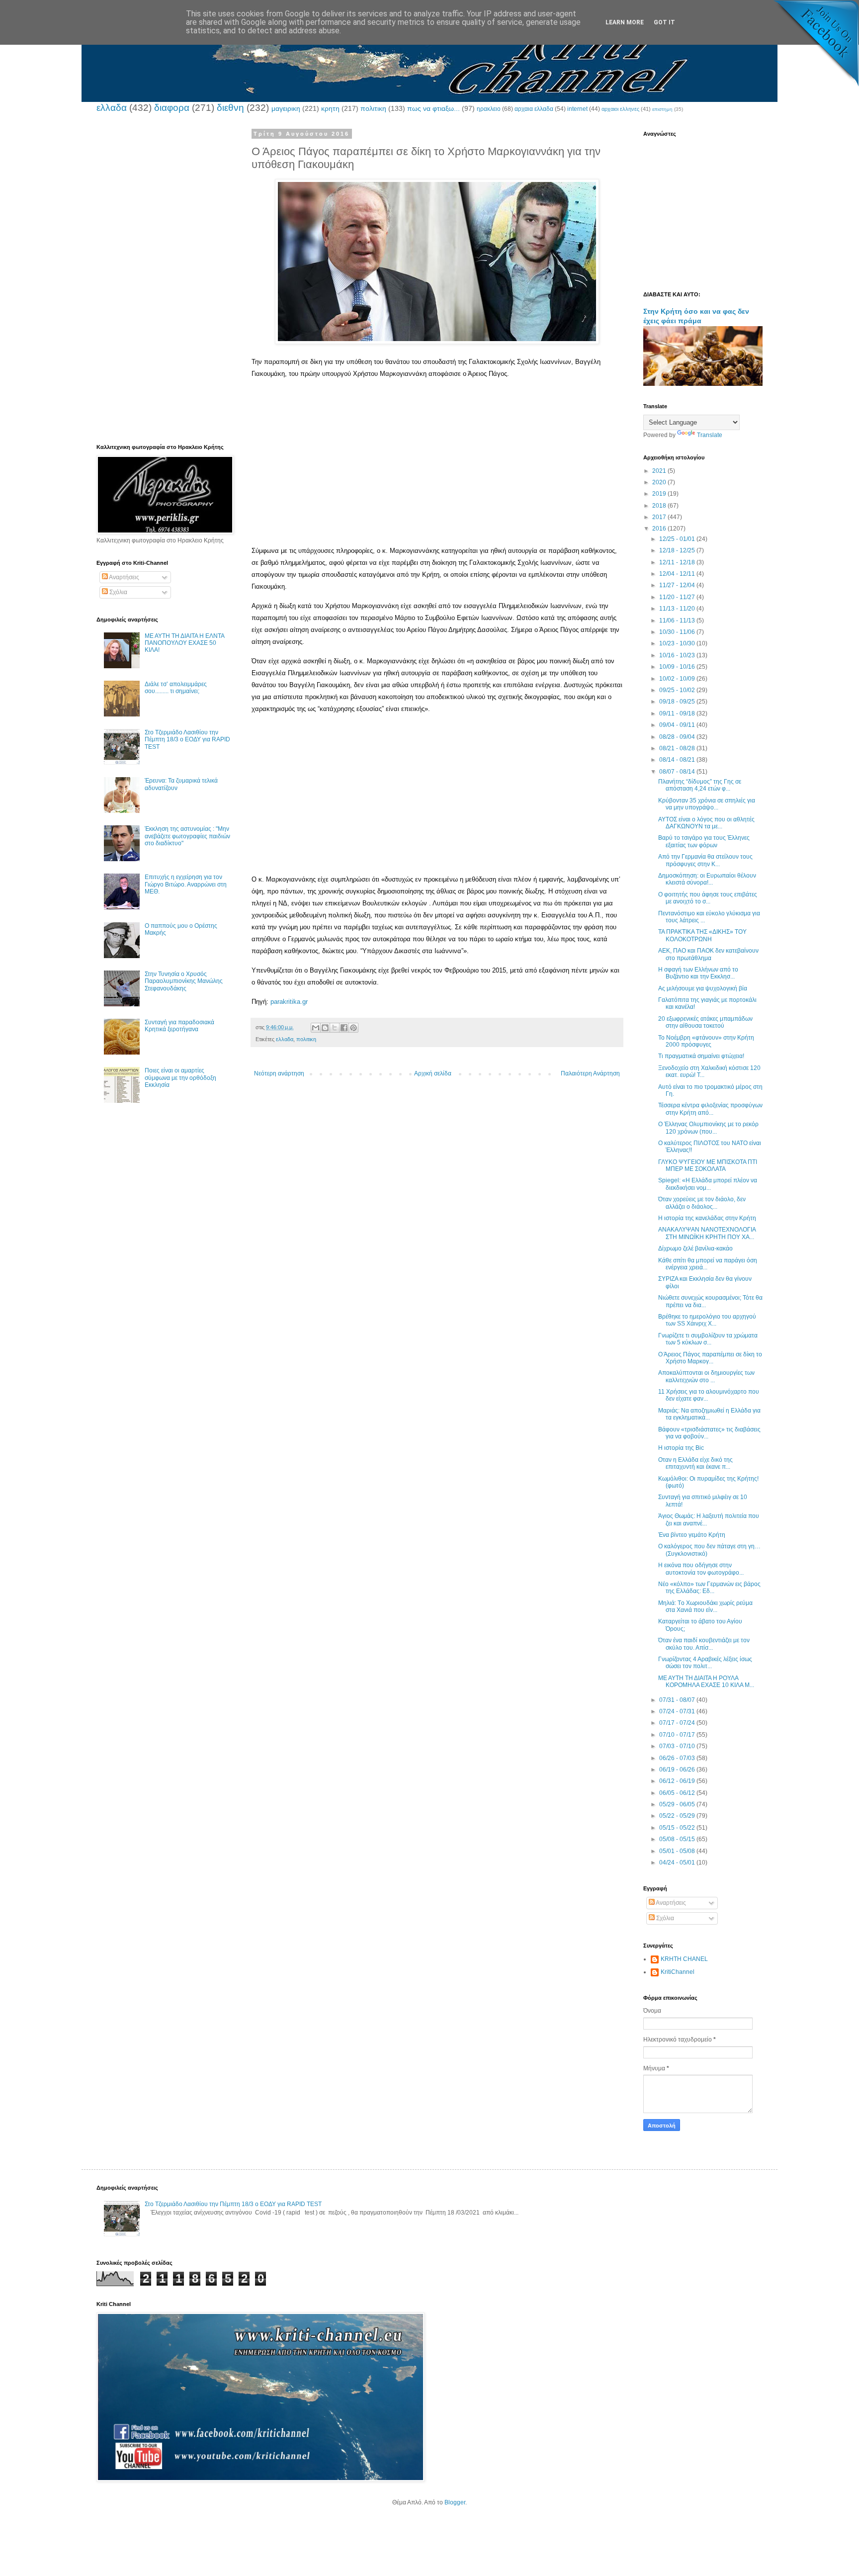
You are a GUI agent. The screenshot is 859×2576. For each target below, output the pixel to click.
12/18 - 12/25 (678, 550)
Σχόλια (118, 592)
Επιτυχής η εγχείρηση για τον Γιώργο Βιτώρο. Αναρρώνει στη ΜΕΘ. (186, 884)
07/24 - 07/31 (678, 1711)
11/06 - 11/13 (678, 621)
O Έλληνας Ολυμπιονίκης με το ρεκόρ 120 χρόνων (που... (708, 1128)
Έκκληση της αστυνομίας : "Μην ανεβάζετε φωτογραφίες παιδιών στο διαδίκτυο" (187, 836)
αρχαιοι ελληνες (620, 109)
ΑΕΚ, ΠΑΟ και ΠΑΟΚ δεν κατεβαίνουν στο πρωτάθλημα (708, 954)
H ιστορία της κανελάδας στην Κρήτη (707, 1218)
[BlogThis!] (325, 1028)
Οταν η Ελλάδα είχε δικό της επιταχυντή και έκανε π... (695, 1463)
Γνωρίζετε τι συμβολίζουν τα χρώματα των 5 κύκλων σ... (708, 1339)
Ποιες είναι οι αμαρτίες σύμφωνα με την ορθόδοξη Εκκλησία (180, 1078)
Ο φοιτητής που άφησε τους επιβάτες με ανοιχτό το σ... (708, 898)
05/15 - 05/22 (678, 1828)
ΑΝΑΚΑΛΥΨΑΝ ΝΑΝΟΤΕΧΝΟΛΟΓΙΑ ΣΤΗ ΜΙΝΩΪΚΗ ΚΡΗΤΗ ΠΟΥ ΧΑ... (707, 1233)
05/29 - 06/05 (678, 1804)
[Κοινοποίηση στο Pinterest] (353, 1028)
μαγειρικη (286, 108)
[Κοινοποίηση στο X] (335, 1028)
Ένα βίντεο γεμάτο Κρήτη (692, 1535)
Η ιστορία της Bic (681, 1448)
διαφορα (172, 108)
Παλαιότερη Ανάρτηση (590, 1073)
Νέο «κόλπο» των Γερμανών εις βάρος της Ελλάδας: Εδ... (709, 1588)
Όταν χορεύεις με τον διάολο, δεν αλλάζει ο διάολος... (702, 1203)
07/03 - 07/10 (678, 1746)
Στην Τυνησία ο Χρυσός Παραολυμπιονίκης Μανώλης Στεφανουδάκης (184, 981)
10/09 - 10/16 (678, 667)
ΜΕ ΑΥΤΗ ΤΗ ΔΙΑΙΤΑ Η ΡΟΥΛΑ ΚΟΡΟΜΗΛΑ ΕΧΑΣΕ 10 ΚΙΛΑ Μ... (706, 1682)
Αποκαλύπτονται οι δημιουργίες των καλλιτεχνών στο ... (706, 1376)
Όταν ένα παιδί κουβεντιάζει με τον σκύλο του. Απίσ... (704, 1644)
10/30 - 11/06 (678, 632)
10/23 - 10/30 (678, 643)
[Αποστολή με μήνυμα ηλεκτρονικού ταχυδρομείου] (316, 1028)
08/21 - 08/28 (678, 748)
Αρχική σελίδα (433, 1073)
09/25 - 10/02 (678, 690)
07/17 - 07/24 (678, 1723)
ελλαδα (112, 108)
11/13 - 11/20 (678, 609)
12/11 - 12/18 (678, 562)
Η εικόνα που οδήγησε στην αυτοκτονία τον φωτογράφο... (701, 1569)
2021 (660, 471)
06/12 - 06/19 (678, 1781)
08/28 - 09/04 (678, 737)
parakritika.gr (289, 1002)
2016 (660, 529)
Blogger (455, 2502)
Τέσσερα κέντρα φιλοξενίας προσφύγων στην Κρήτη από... (710, 1109)
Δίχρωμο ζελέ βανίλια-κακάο (695, 1248)
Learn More (625, 22)
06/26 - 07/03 (678, 1758)
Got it (664, 22)
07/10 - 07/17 (678, 1735)
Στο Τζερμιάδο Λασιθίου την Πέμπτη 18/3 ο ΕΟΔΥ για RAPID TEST (187, 740)
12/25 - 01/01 (678, 539)
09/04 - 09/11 (678, 725)
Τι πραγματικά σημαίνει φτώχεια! (701, 1056)
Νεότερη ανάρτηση (279, 1073)
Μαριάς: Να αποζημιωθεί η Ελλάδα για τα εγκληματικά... (709, 1414)
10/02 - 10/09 (678, 679)
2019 (660, 494)
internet (577, 109)
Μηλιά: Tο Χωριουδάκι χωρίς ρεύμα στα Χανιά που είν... (705, 1606)
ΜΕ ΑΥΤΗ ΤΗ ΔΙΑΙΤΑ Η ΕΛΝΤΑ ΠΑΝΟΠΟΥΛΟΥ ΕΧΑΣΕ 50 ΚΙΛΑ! (184, 643)
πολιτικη (373, 108)
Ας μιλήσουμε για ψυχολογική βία (703, 988)
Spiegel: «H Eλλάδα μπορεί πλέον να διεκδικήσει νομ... (708, 1184)
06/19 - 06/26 (678, 1770)
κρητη (330, 108)
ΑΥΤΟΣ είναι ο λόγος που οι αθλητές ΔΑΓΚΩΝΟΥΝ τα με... (706, 823)
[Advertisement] (437, 475)
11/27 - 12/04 (678, 585)
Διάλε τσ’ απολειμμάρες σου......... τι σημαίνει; (176, 688)
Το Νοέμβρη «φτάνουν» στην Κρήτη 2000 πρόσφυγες (706, 1041)
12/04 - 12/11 (678, 574)
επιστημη (662, 109)
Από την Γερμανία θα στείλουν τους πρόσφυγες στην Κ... (705, 860)
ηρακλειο (489, 109)
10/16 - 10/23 (678, 655)
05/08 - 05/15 (678, 1839)
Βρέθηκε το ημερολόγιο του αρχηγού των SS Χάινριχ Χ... (707, 1320)
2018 (660, 506)
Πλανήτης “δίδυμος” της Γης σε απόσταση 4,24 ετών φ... (700, 785)
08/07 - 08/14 (678, 772)
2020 (660, 482)
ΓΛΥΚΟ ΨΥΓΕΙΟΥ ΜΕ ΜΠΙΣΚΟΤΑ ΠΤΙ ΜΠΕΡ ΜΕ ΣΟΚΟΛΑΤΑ (708, 1165)
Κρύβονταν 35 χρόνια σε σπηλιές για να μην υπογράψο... (707, 804)
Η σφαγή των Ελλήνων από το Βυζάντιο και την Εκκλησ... (698, 973)
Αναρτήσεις (124, 577)
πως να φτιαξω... (433, 108)
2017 (660, 517)
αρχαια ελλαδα (534, 109)
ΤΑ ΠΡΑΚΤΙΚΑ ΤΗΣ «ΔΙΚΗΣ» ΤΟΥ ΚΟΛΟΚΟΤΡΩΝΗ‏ (702, 935)
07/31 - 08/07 (678, 1700)
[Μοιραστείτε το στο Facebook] (344, 1028)
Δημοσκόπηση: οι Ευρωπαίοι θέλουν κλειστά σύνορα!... (707, 879)
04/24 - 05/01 (678, 1863)
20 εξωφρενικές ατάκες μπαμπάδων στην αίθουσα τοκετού (705, 1022)
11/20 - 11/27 (678, 597)
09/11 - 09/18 (678, 713)
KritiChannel (678, 1972)
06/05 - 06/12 (678, 1793)
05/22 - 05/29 (678, 1816)
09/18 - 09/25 (678, 702)
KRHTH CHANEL (684, 1959)
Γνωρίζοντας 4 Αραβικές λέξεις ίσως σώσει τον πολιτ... (705, 1663)
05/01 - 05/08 (678, 1851)
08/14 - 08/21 (678, 760)
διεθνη (230, 108)
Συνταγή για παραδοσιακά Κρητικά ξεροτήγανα (179, 1026)
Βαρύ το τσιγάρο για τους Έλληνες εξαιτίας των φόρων (704, 841)
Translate (710, 435)
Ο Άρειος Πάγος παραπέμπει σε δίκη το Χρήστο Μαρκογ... (710, 1358)
